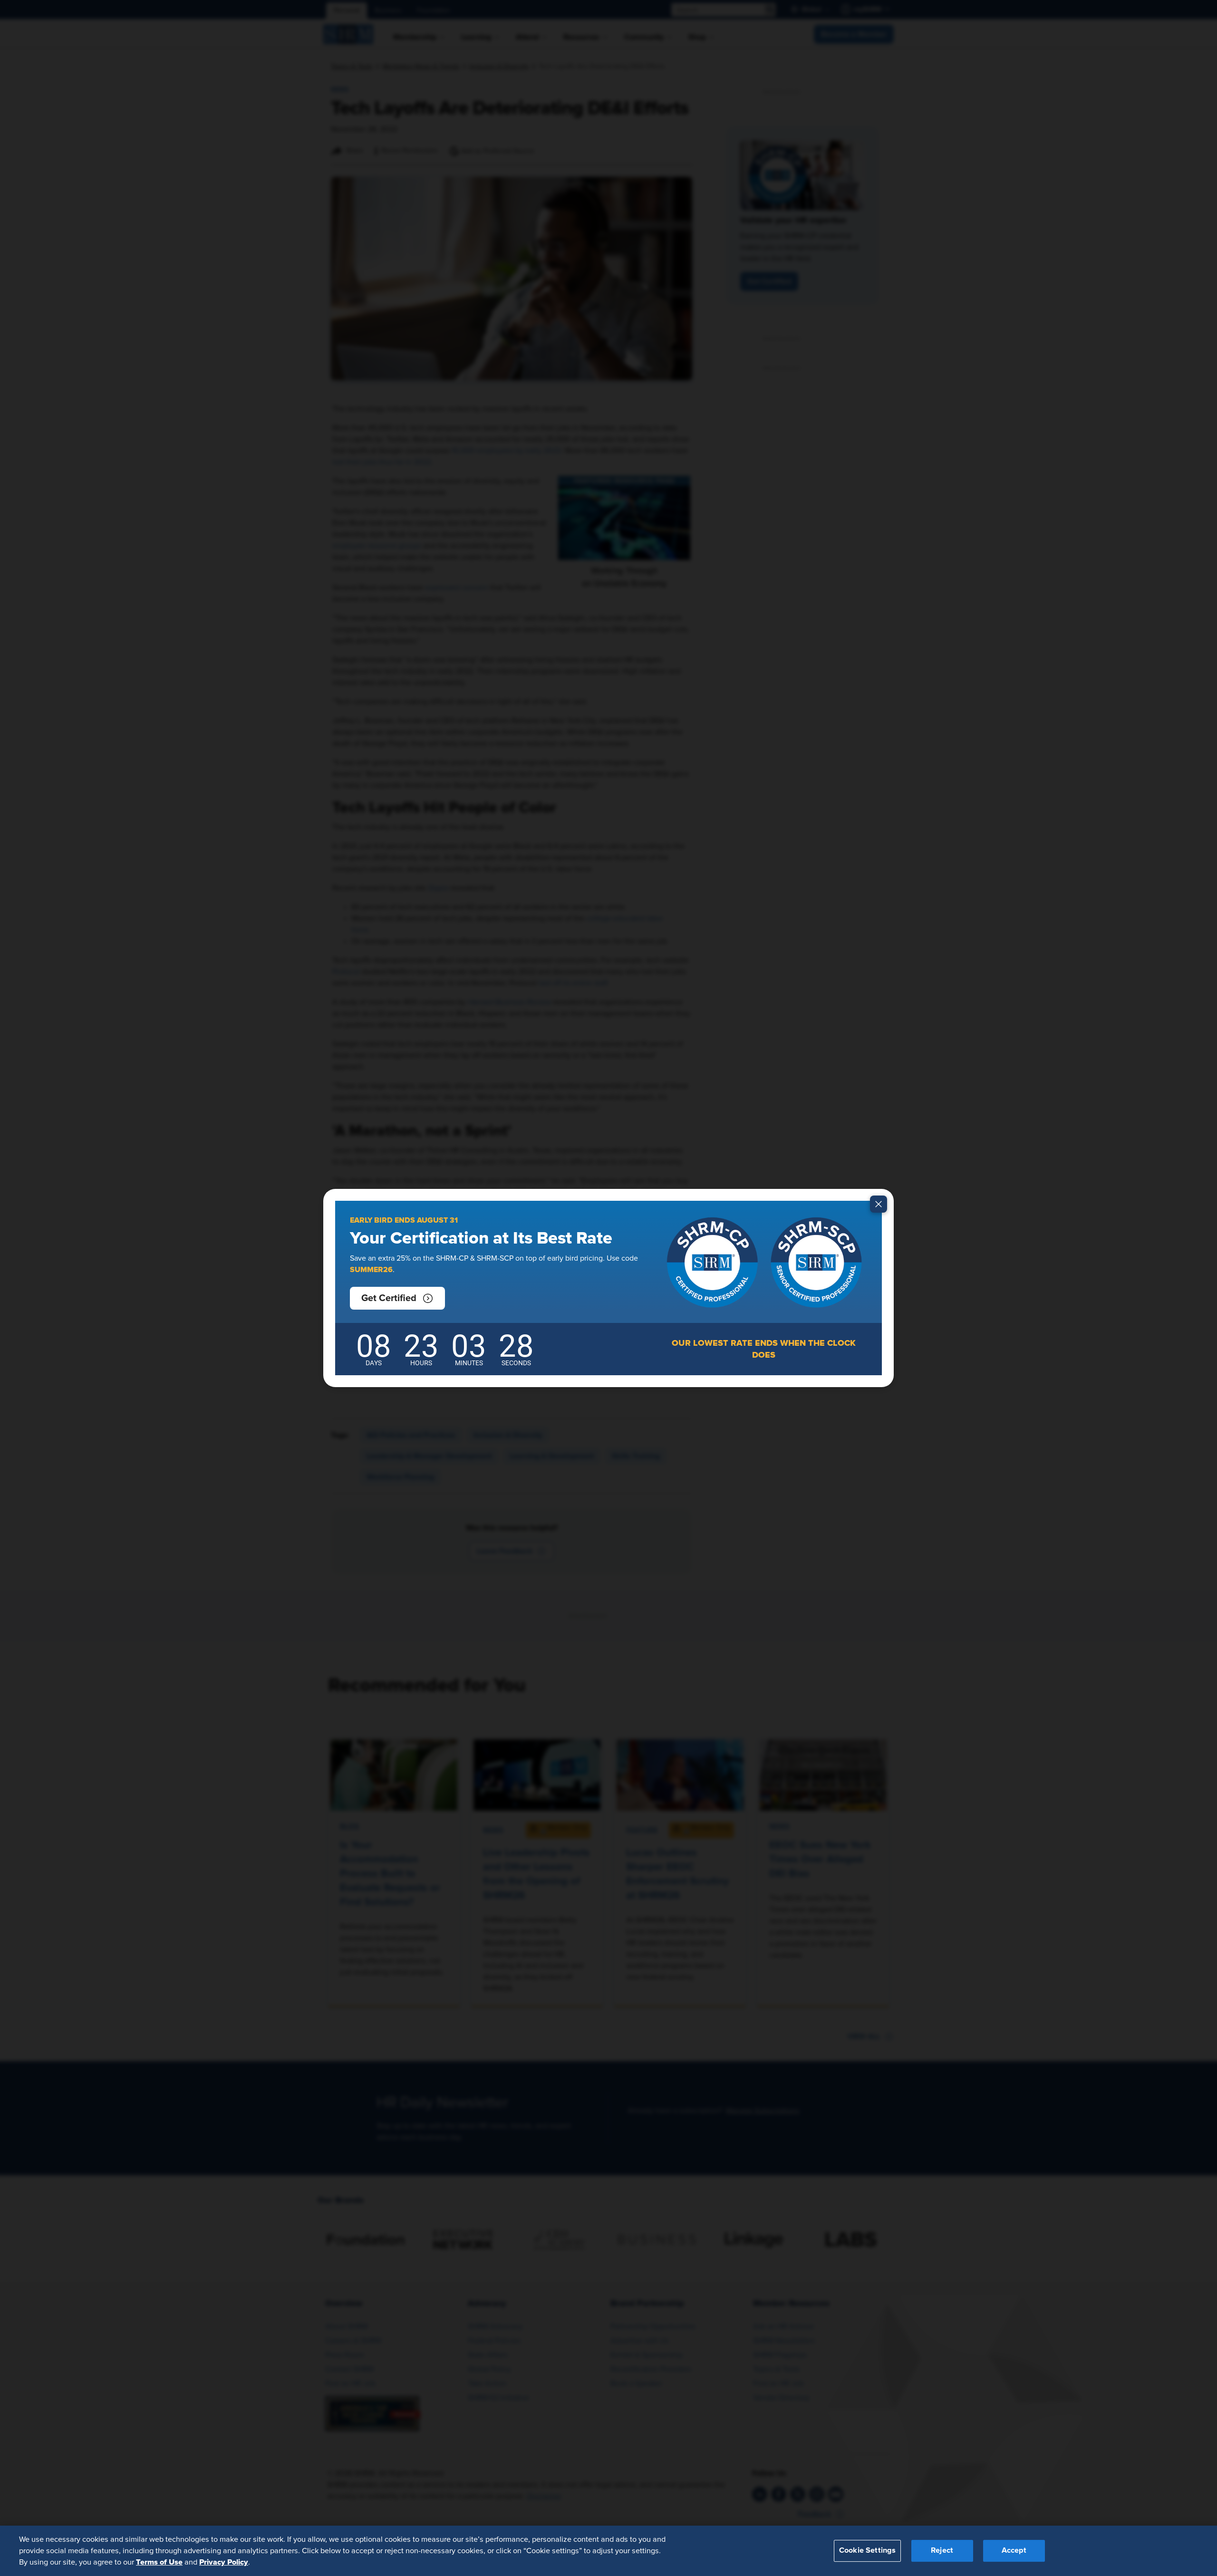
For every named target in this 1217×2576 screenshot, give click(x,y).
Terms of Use (159, 2562)
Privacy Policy (224, 2562)
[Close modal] (879, 1204)
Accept (1014, 2551)
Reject (942, 2551)
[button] (397, 1298)
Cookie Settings (867, 2551)
